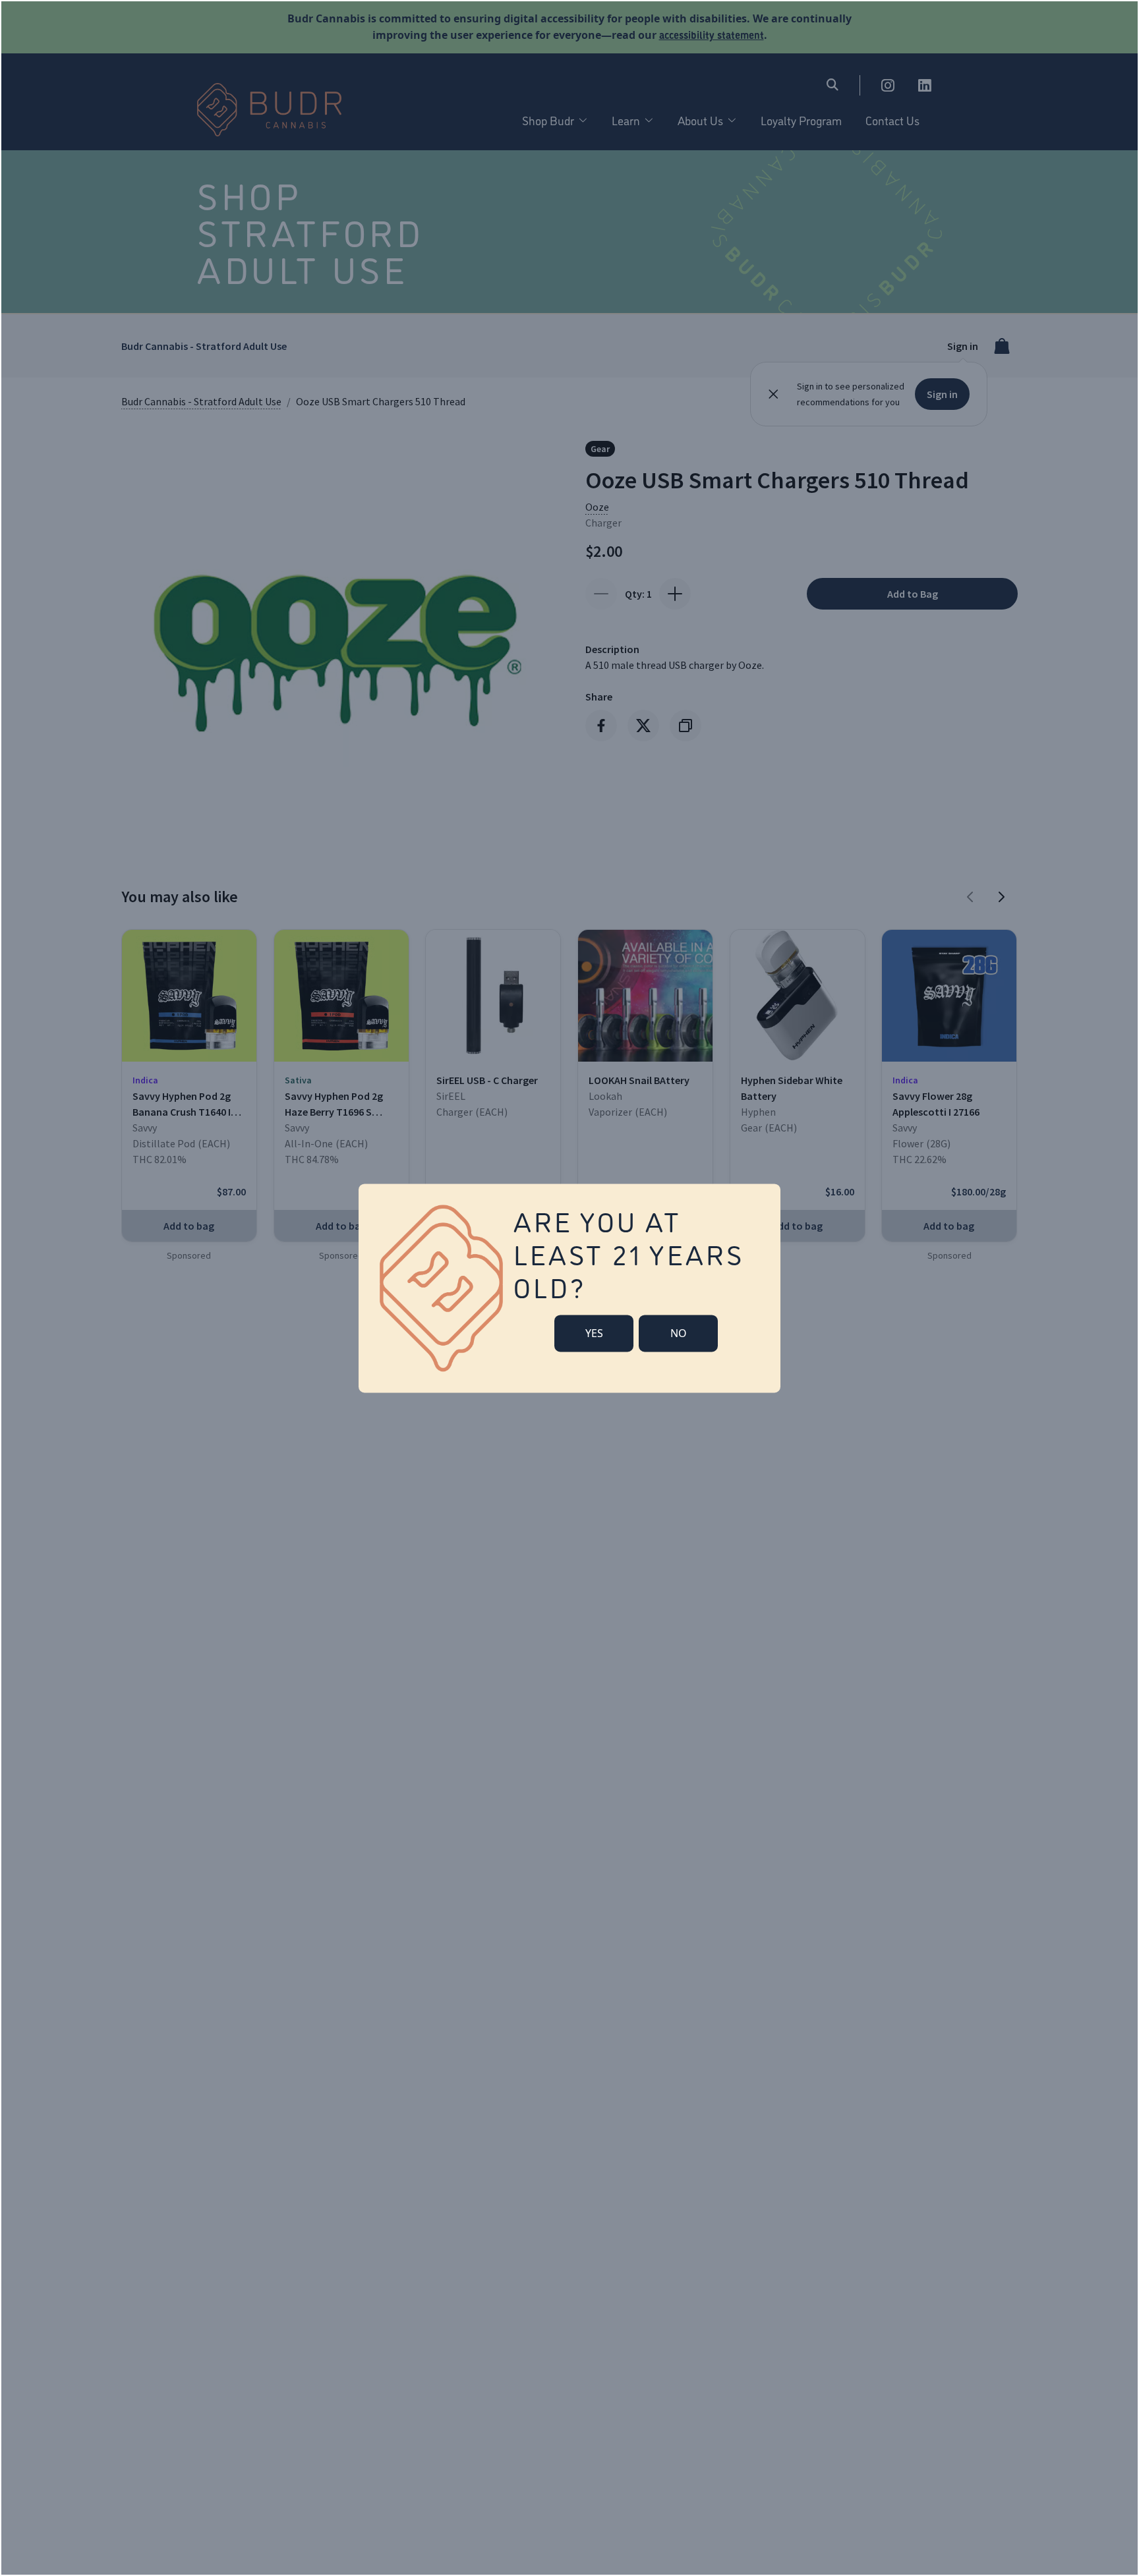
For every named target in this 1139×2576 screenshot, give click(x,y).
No (679, 1333)
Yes (594, 1333)
